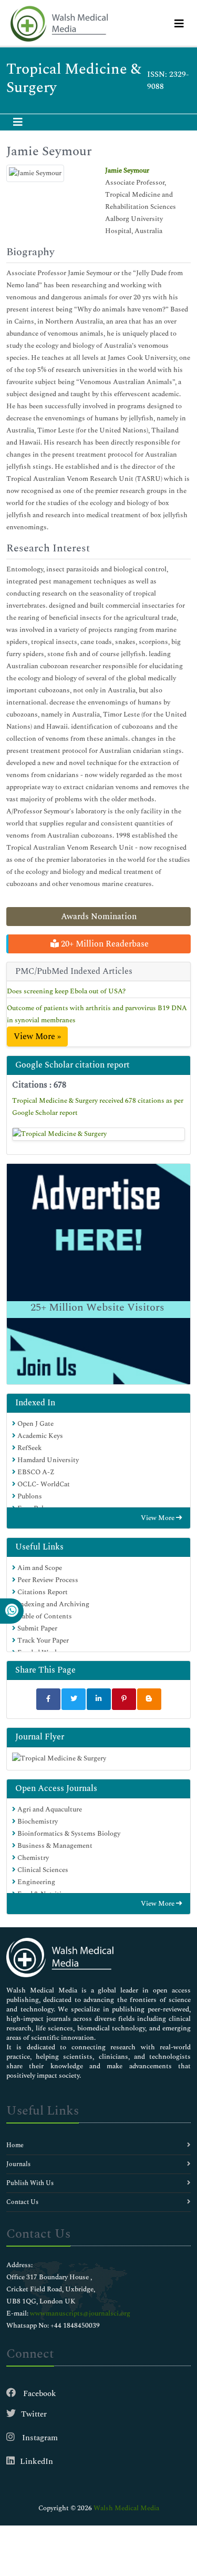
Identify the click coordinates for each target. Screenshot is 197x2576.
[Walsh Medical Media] (59, 24)
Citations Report (42, 1592)
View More (158, 1518)
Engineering (35, 1882)
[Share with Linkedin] (99, 1699)
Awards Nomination (99, 917)
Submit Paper (37, 1628)
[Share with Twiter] (74, 1699)
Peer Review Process (47, 1580)
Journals (18, 2164)
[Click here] (98, 1134)
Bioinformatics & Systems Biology (68, 1834)
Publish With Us (30, 2183)
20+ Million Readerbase (104, 944)
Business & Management (54, 1846)
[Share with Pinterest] (124, 1699)
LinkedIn (37, 2462)
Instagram (39, 2438)
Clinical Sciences (42, 1870)
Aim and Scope (39, 1568)
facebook (39, 2394)
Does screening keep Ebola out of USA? (66, 991)
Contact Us (22, 2202)
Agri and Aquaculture (49, 1809)
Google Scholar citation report (72, 1065)
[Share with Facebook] (48, 1699)
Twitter (34, 2414)
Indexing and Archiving (53, 1604)
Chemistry (32, 1858)
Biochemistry (37, 1822)
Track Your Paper (42, 1641)
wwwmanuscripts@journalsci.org (80, 2313)
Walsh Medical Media (126, 2508)
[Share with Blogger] (149, 1699)
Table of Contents (44, 1616)
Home (15, 2145)
